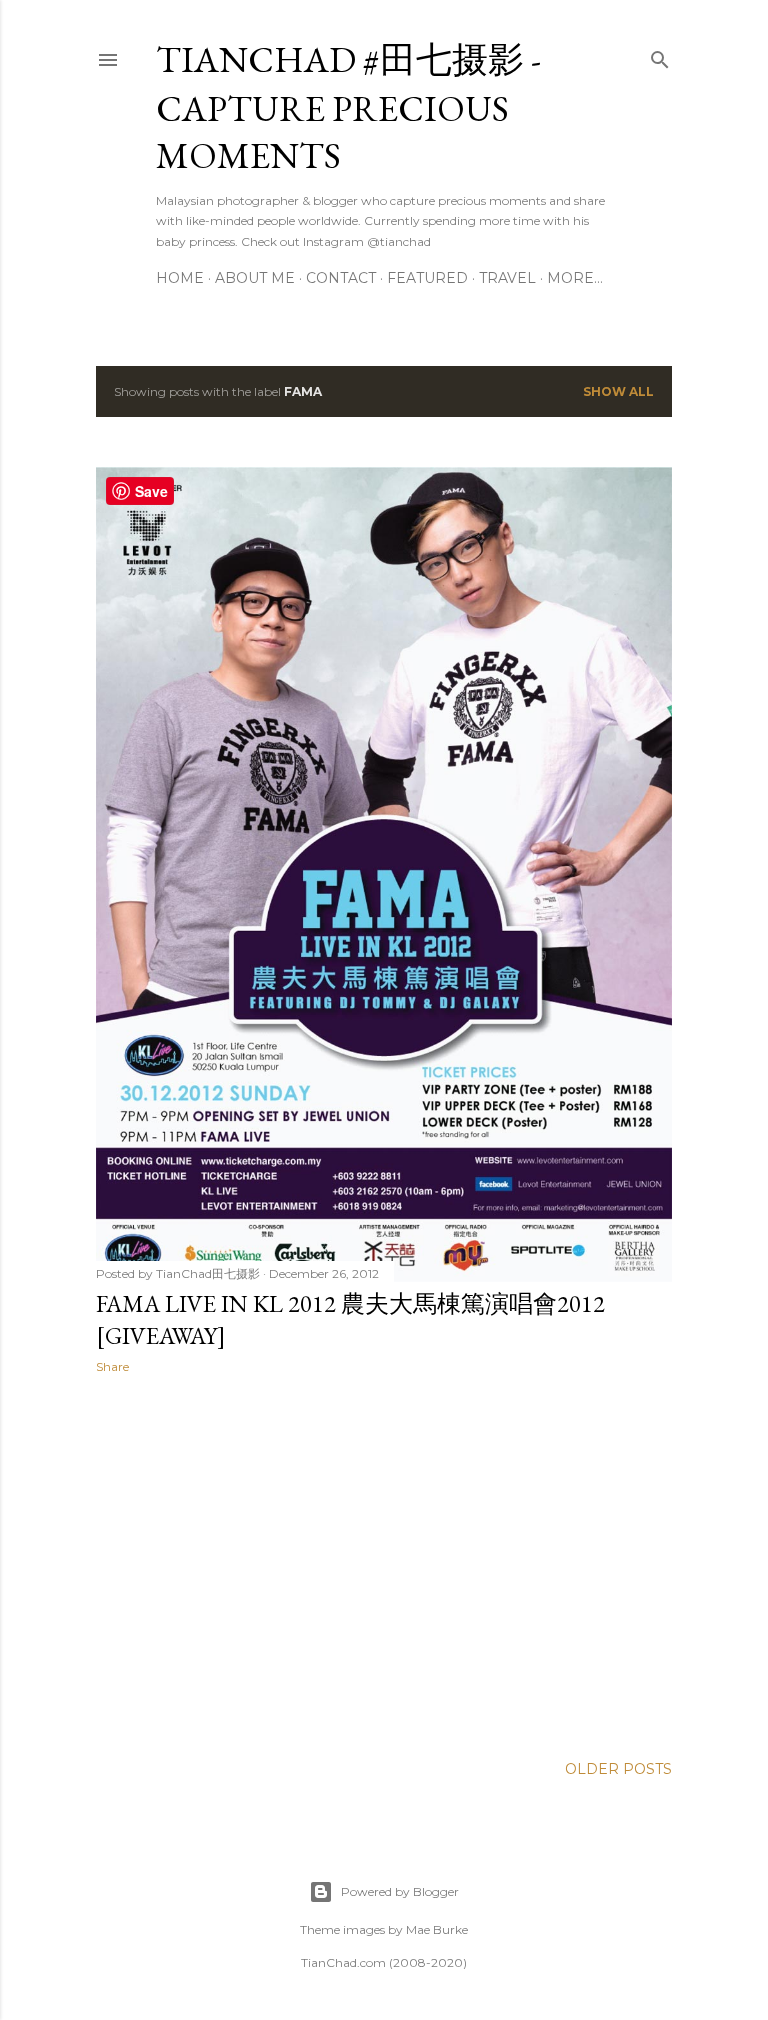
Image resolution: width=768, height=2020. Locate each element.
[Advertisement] (384, 1564)
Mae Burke (437, 1929)
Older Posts (618, 1769)
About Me (255, 278)
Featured (427, 278)
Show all (618, 391)
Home (180, 278)
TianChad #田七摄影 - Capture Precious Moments (348, 107)
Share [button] (112, 1366)
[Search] (660, 55)
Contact (341, 278)
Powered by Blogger (400, 1891)
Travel (507, 278)
